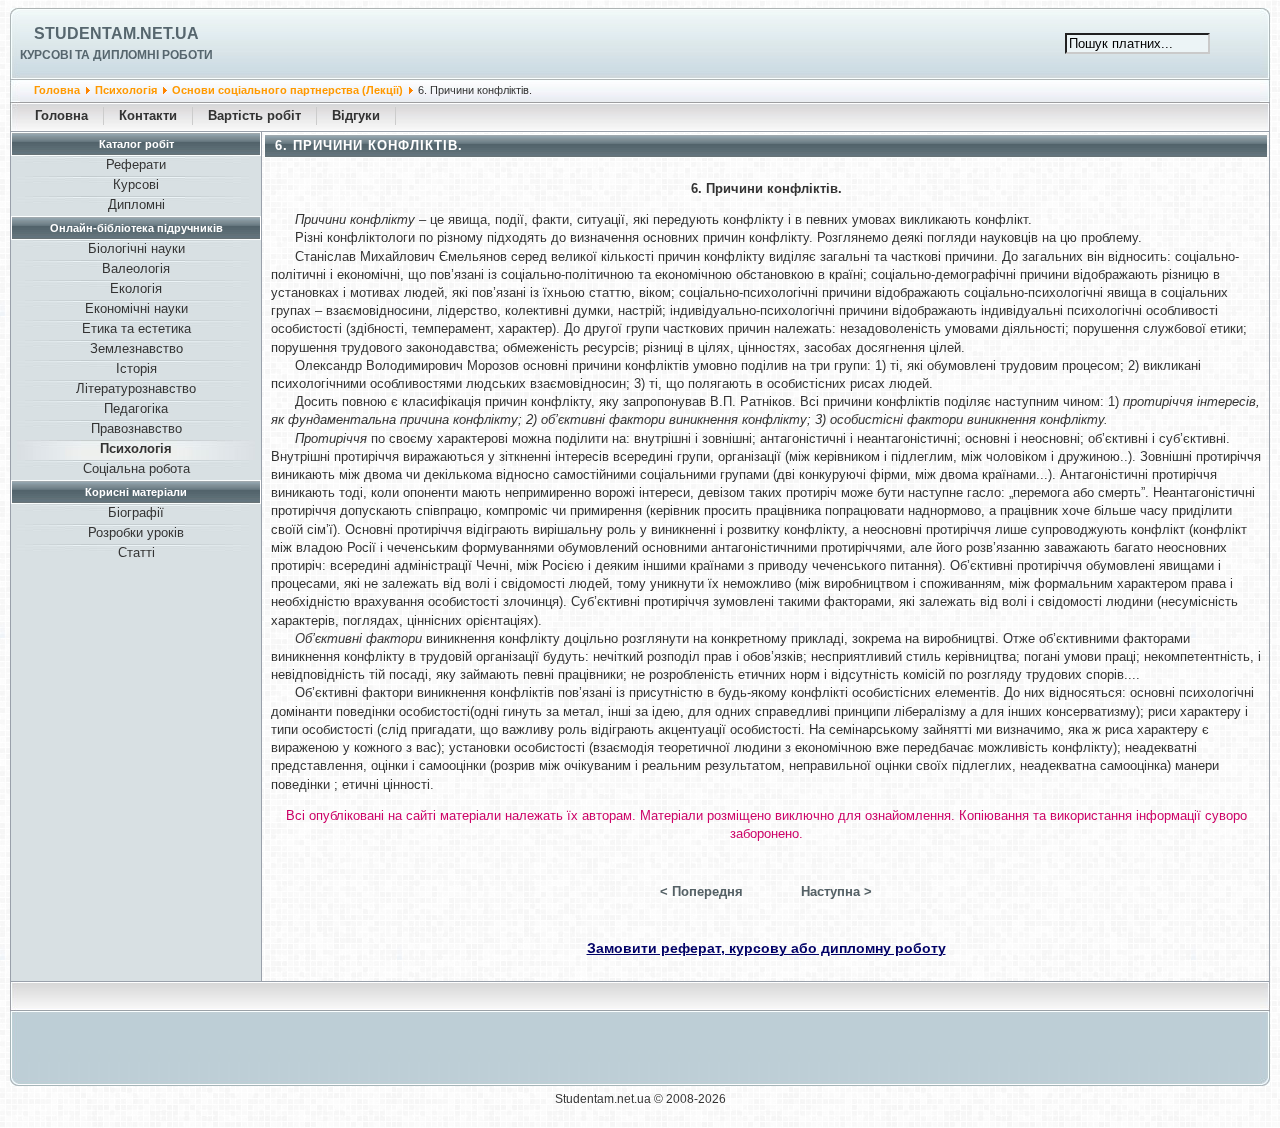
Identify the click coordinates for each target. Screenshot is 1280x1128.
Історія (136, 368)
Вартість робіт (254, 115)
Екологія (136, 288)
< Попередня (701, 891)
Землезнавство (136, 348)
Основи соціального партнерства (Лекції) (287, 90)
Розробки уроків (136, 532)
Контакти (148, 115)
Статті (136, 552)
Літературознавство (136, 388)
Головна (57, 90)
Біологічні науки (136, 248)
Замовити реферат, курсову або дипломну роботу (766, 948)
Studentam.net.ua (116, 33)
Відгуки (356, 115)
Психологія (126, 90)
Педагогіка (136, 408)
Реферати (136, 164)
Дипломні (136, 204)
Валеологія (136, 268)
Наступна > (836, 891)
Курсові (136, 184)
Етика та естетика (136, 328)
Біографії (136, 512)
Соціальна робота (136, 468)
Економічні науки (136, 308)
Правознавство (136, 428)
